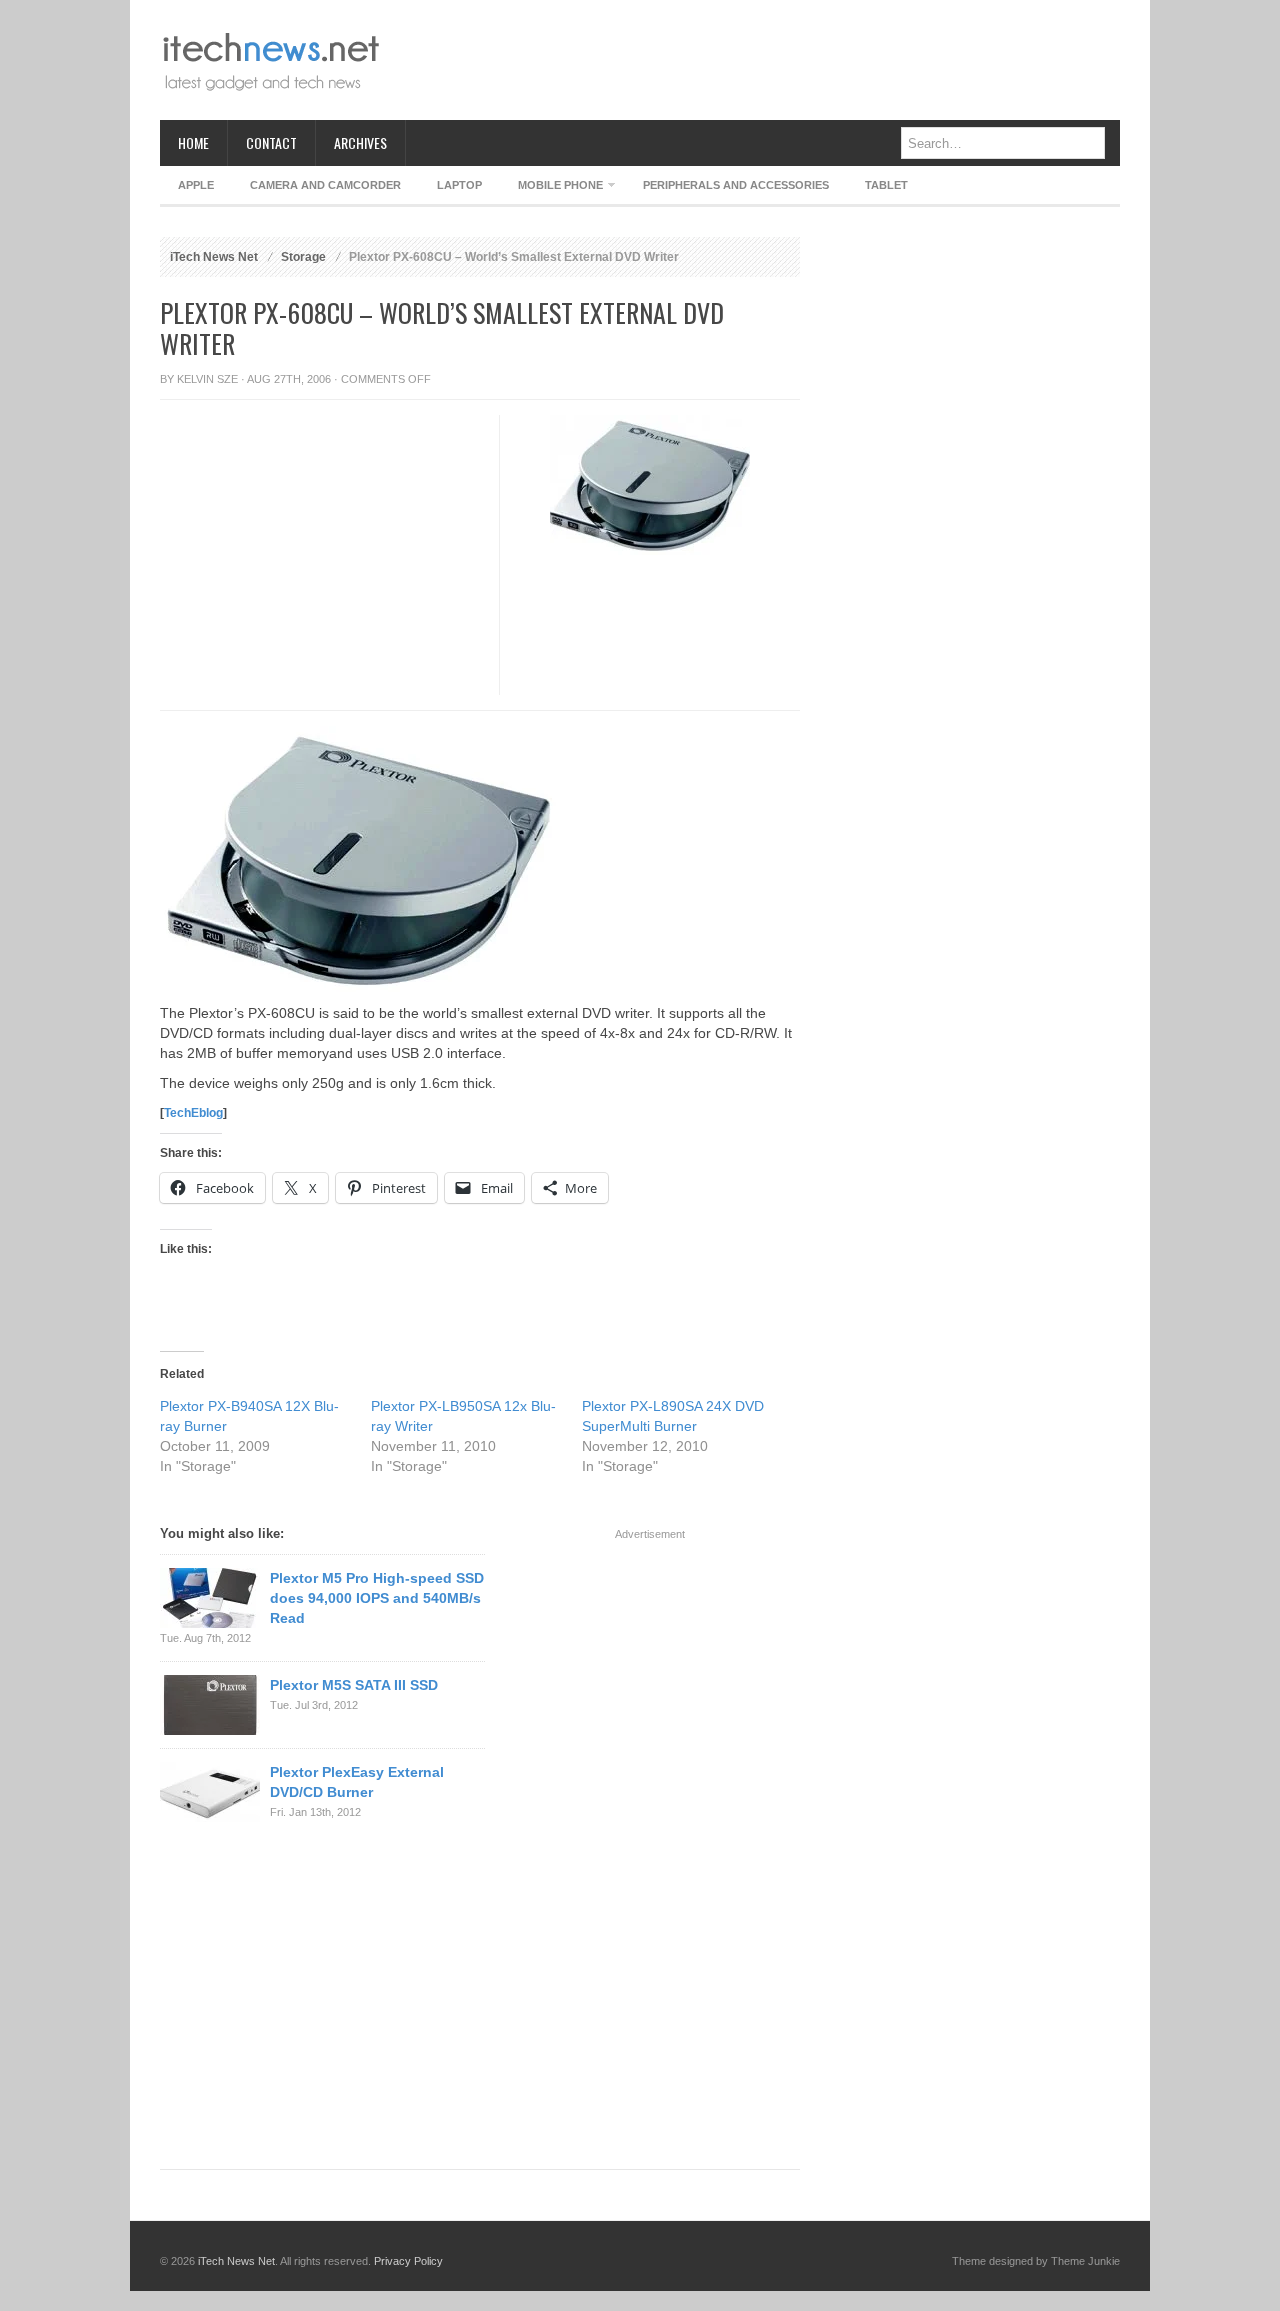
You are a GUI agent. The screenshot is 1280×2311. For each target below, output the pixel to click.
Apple (196, 185)
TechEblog (193, 1113)
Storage (303, 257)
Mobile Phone (551, 188)
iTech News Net (214, 257)
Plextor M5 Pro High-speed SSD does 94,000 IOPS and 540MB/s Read (377, 1598)
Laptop (459, 185)
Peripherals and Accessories (736, 185)
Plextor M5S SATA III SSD (354, 1685)
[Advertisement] (756, 60)
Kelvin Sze (207, 379)
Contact (271, 142)
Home (193, 142)
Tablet (886, 185)
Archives (360, 142)
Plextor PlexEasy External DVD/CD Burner (357, 1782)
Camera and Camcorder (325, 185)
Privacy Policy (408, 2261)
